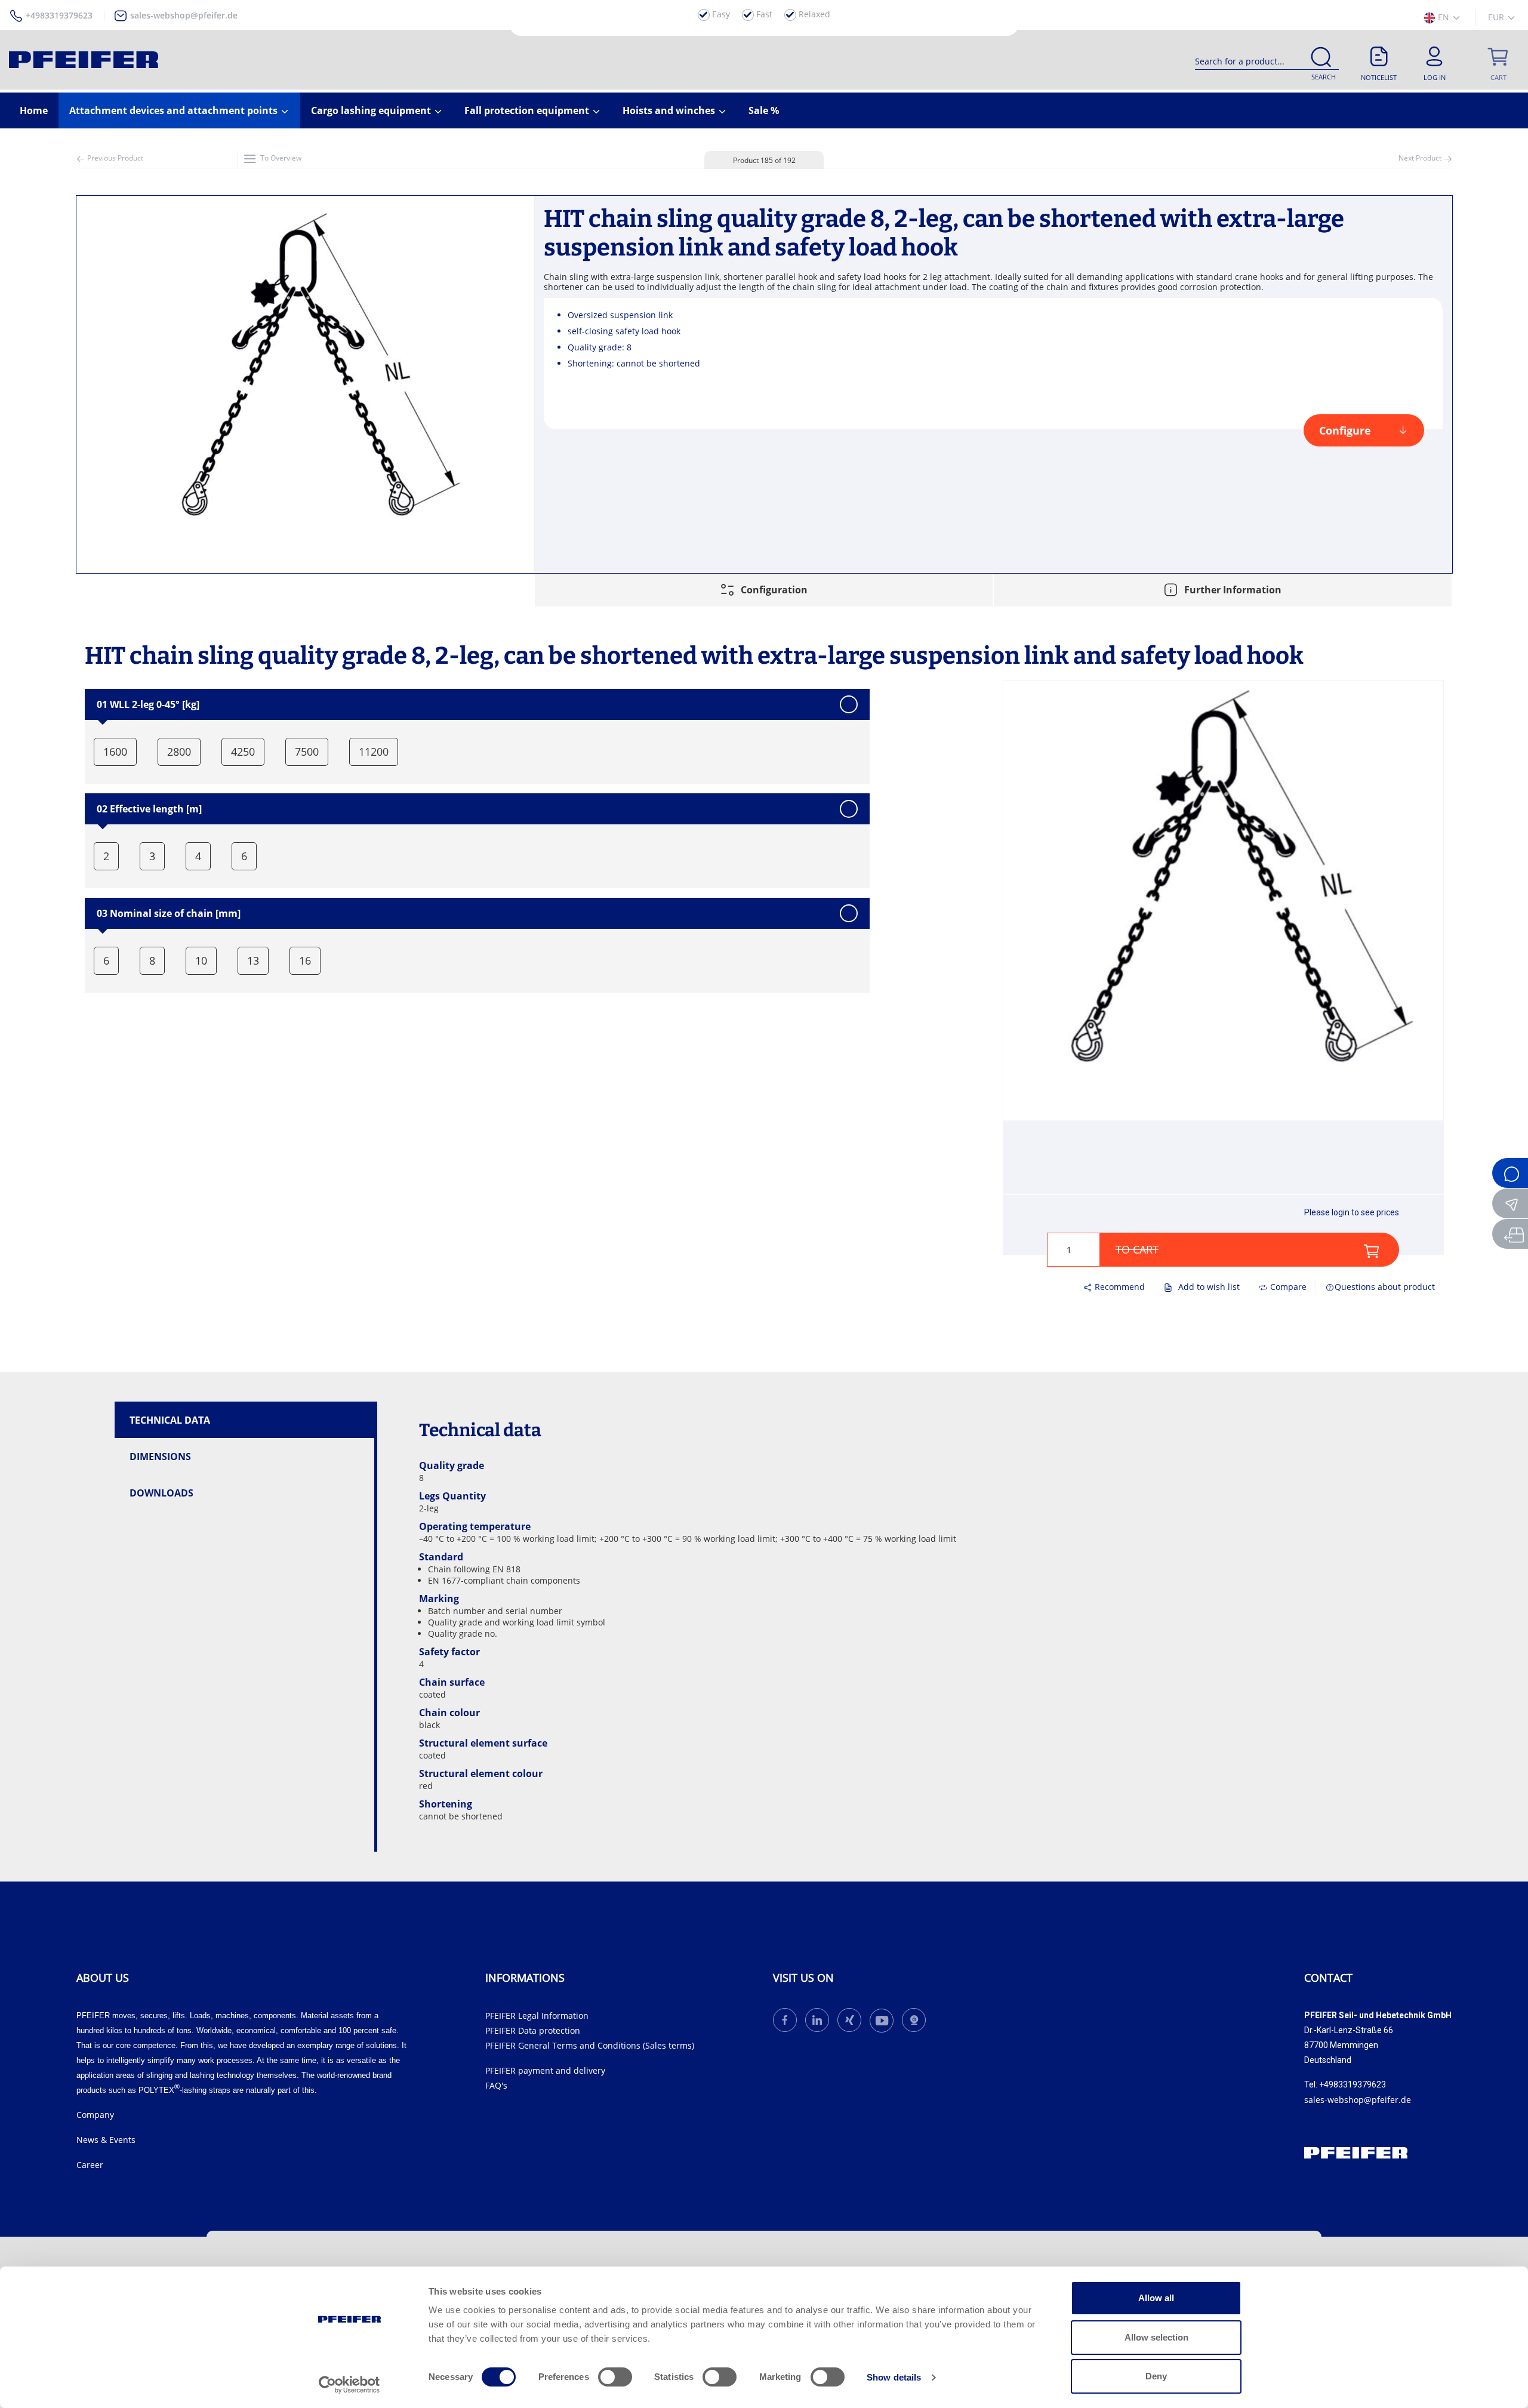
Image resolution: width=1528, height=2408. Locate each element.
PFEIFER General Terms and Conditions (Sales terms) (590, 2045)
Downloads (161, 1493)
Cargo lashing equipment (372, 110)
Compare (1287, 1287)
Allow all (1156, 2298)
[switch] (615, 2377)
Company (95, 2115)
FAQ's (496, 2085)
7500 (307, 752)
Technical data (170, 1420)
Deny (1156, 2376)
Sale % (764, 110)
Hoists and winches (670, 110)
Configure (1345, 430)
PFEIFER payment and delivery (545, 2070)
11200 (374, 752)
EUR (1497, 17)
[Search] (1321, 59)
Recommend (1119, 1287)
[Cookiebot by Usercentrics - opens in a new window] (349, 2385)
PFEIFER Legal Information (537, 2016)
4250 (243, 752)
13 (253, 960)
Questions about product (1385, 1287)
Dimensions (160, 1456)
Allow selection (1156, 2337)
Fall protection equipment (528, 110)
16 (305, 960)
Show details (894, 2377)
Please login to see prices (1352, 1212)
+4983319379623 (59, 15)
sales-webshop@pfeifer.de (184, 15)
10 (201, 960)
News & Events (106, 2140)
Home (34, 110)
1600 (115, 752)
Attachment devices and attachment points (175, 110)
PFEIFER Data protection (533, 2030)
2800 (179, 752)
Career (90, 2165)
